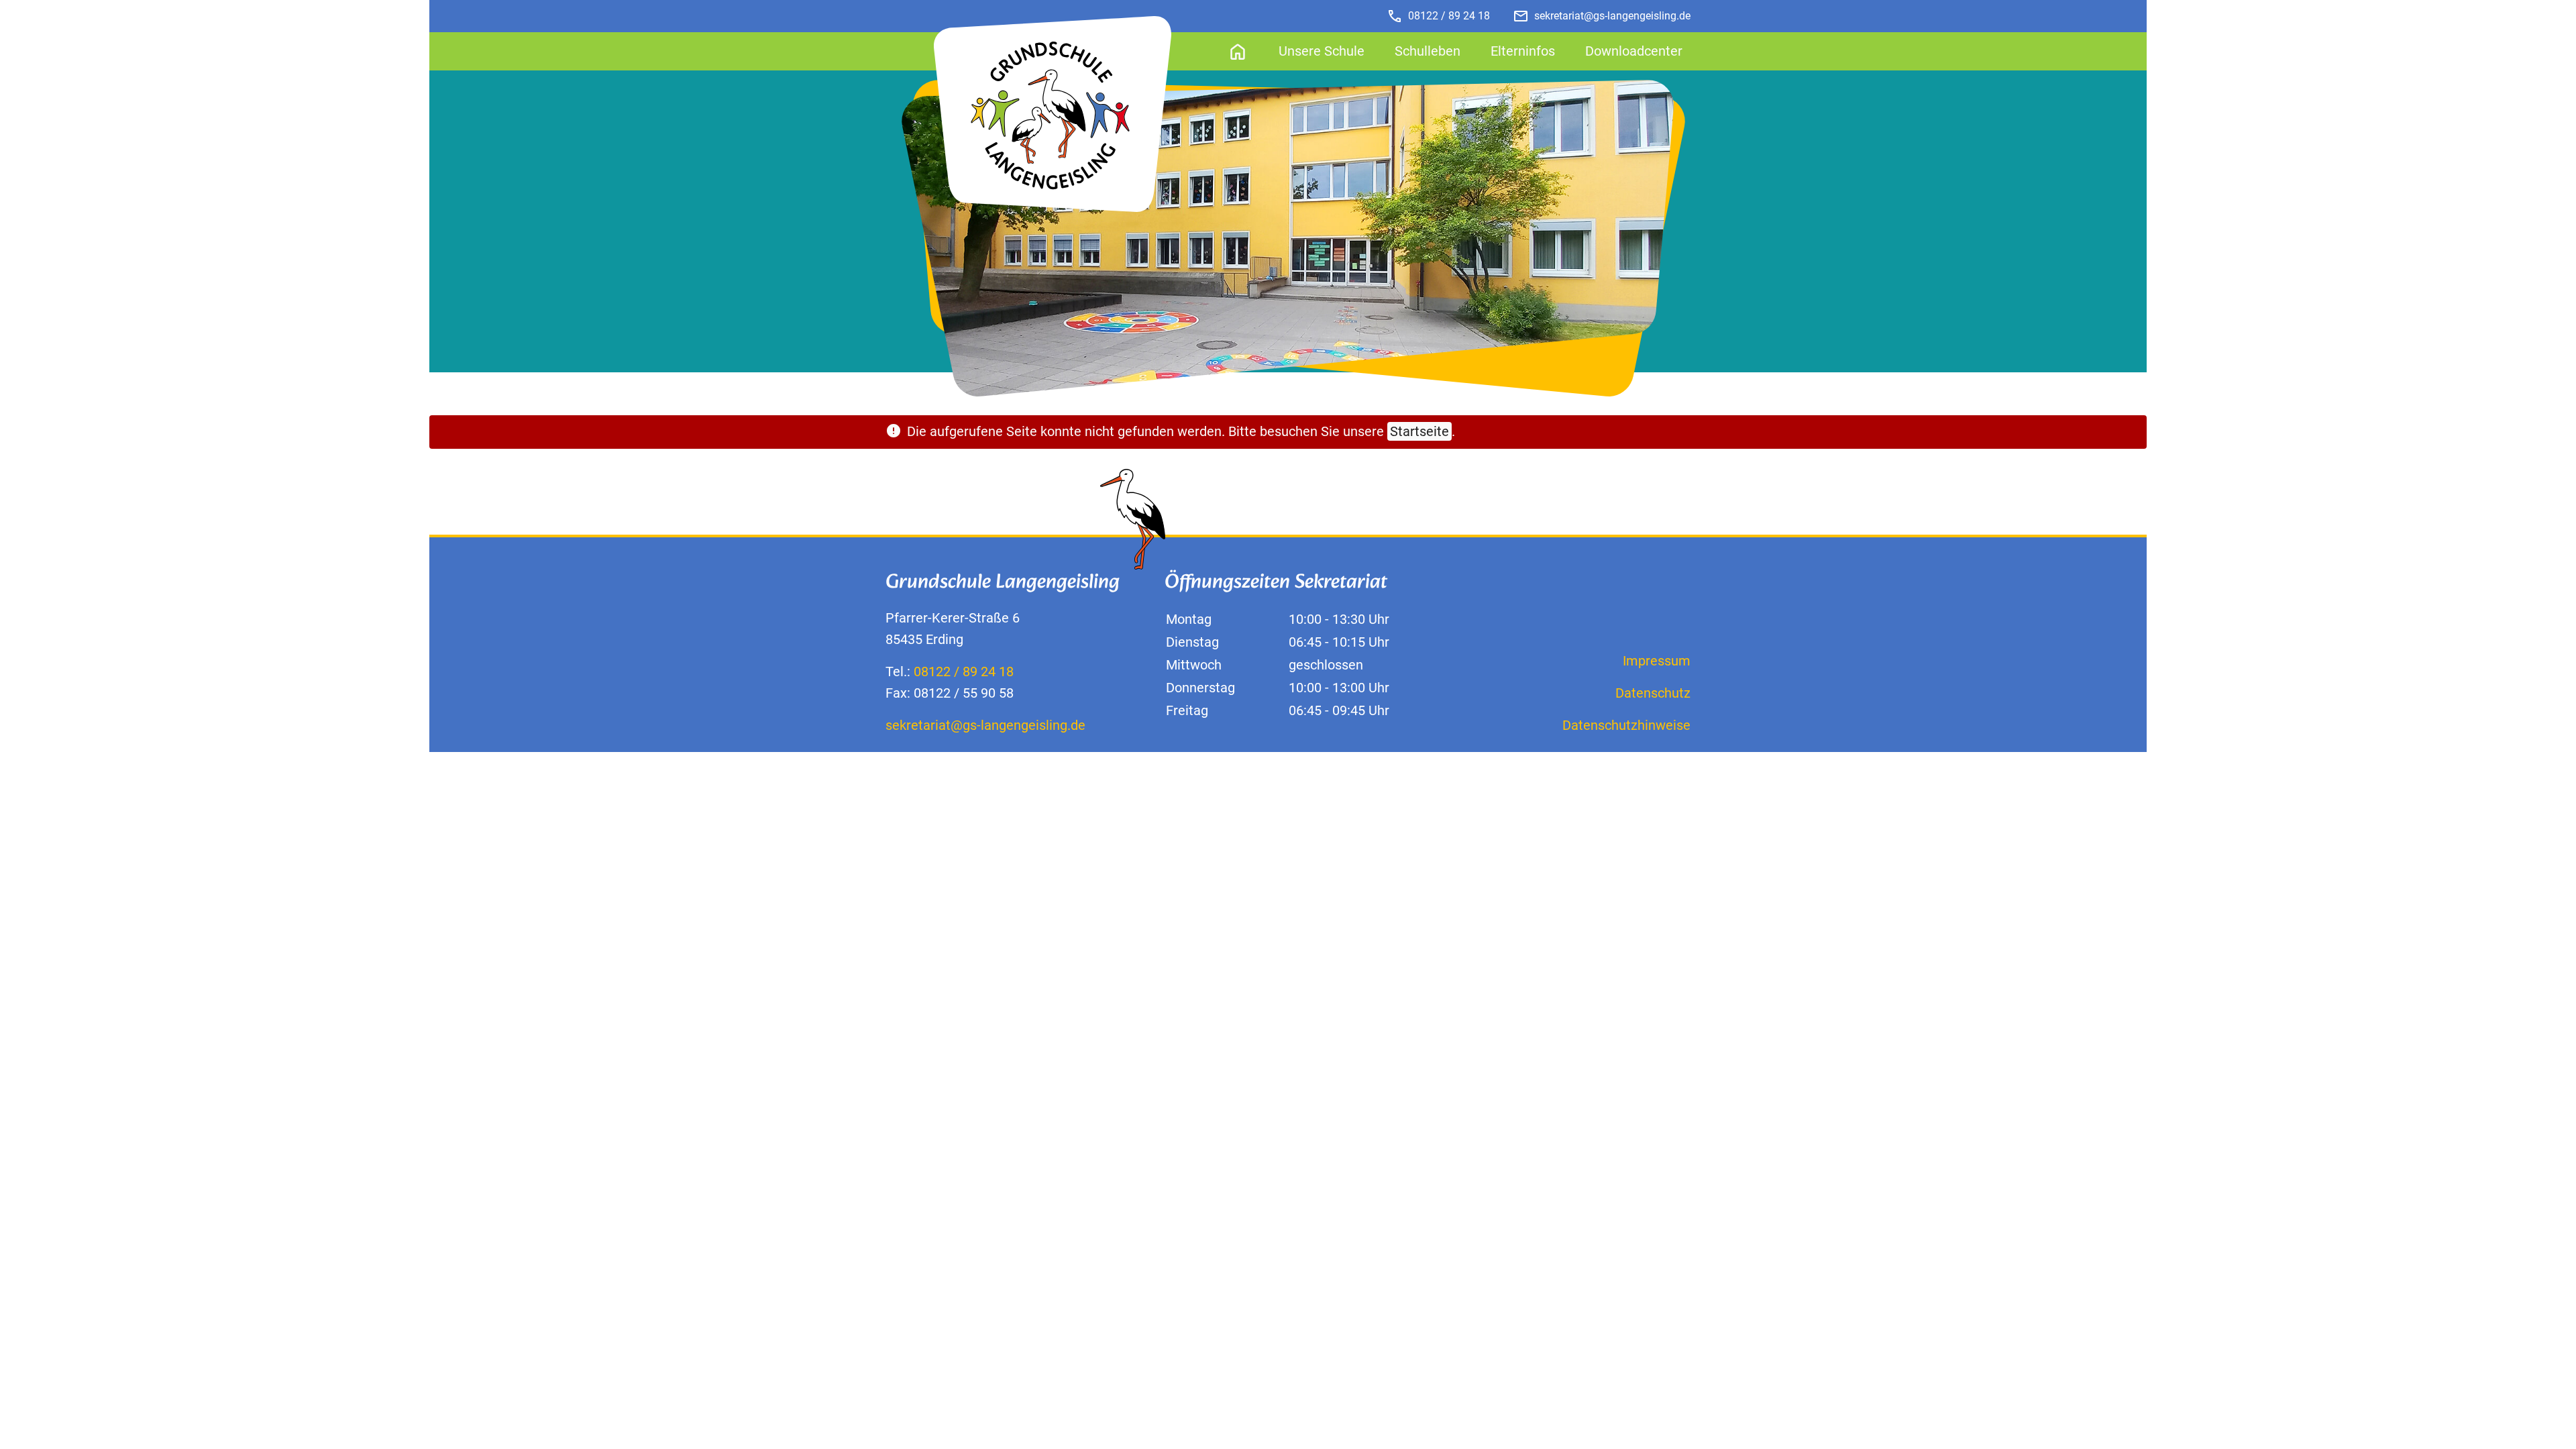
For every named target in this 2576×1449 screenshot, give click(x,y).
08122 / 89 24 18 (1438, 16)
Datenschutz (1653, 693)
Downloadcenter (1634, 51)
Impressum (1657, 661)
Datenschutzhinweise (1626, 725)
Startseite (1419, 431)
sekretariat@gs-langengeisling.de (985, 725)
